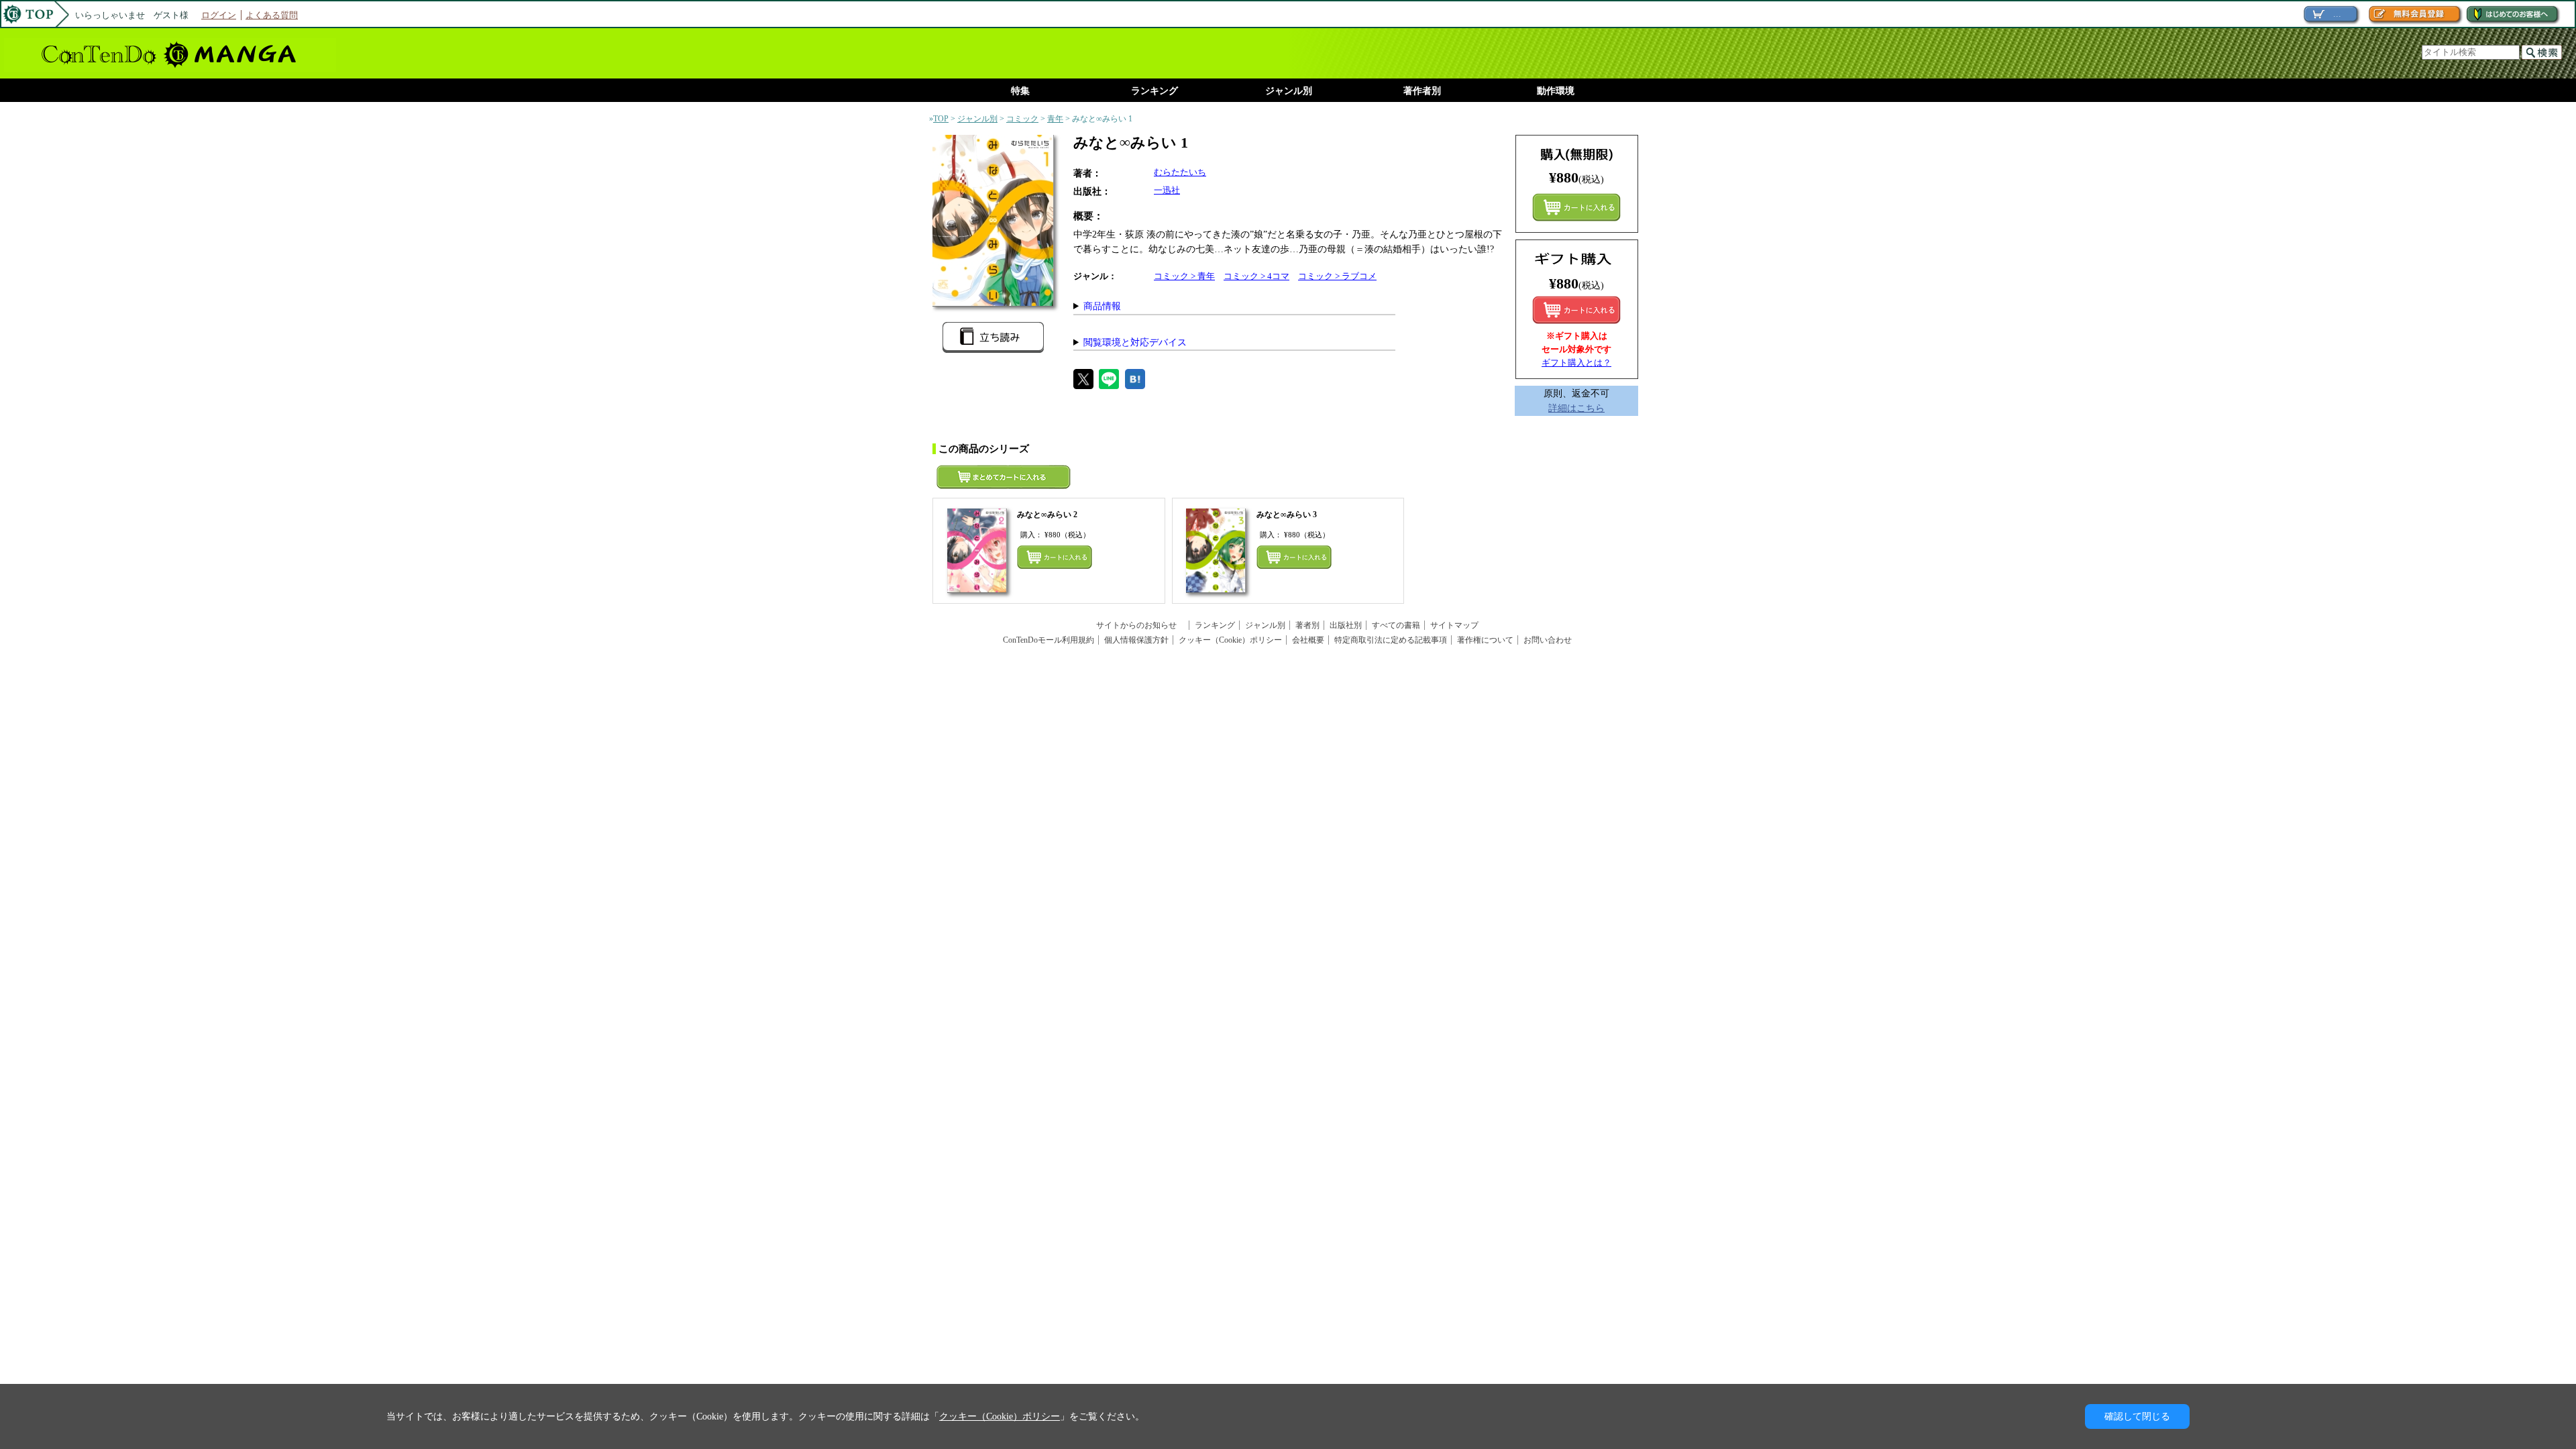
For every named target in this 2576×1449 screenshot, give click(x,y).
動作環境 (1556, 91)
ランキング (1155, 91)
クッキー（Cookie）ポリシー (1230, 640)
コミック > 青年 (1184, 276)
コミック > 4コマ (1256, 276)
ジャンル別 (1289, 91)
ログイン (219, 15)
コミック (1022, 119)
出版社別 (1346, 625)
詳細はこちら (1576, 408)
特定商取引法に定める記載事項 (1391, 640)
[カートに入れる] (1576, 310)
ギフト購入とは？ (1576, 363)
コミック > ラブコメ (1337, 276)
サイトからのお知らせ (1140, 625)
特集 (1020, 91)
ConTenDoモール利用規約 (1049, 640)
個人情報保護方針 (1136, 640)
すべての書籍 (1396, 625)
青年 (1055, 119)
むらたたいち (1180, 172)
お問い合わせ (1548, 640)
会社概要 (1308, 640)
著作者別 (1422, 91)
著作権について (1485, 640)
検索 (2542, 52)
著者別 (1307, 625)
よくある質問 (272, 15)
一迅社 (1167, 190)
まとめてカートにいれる (1576, 207)
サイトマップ (1454, 625)
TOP (941, 119)
